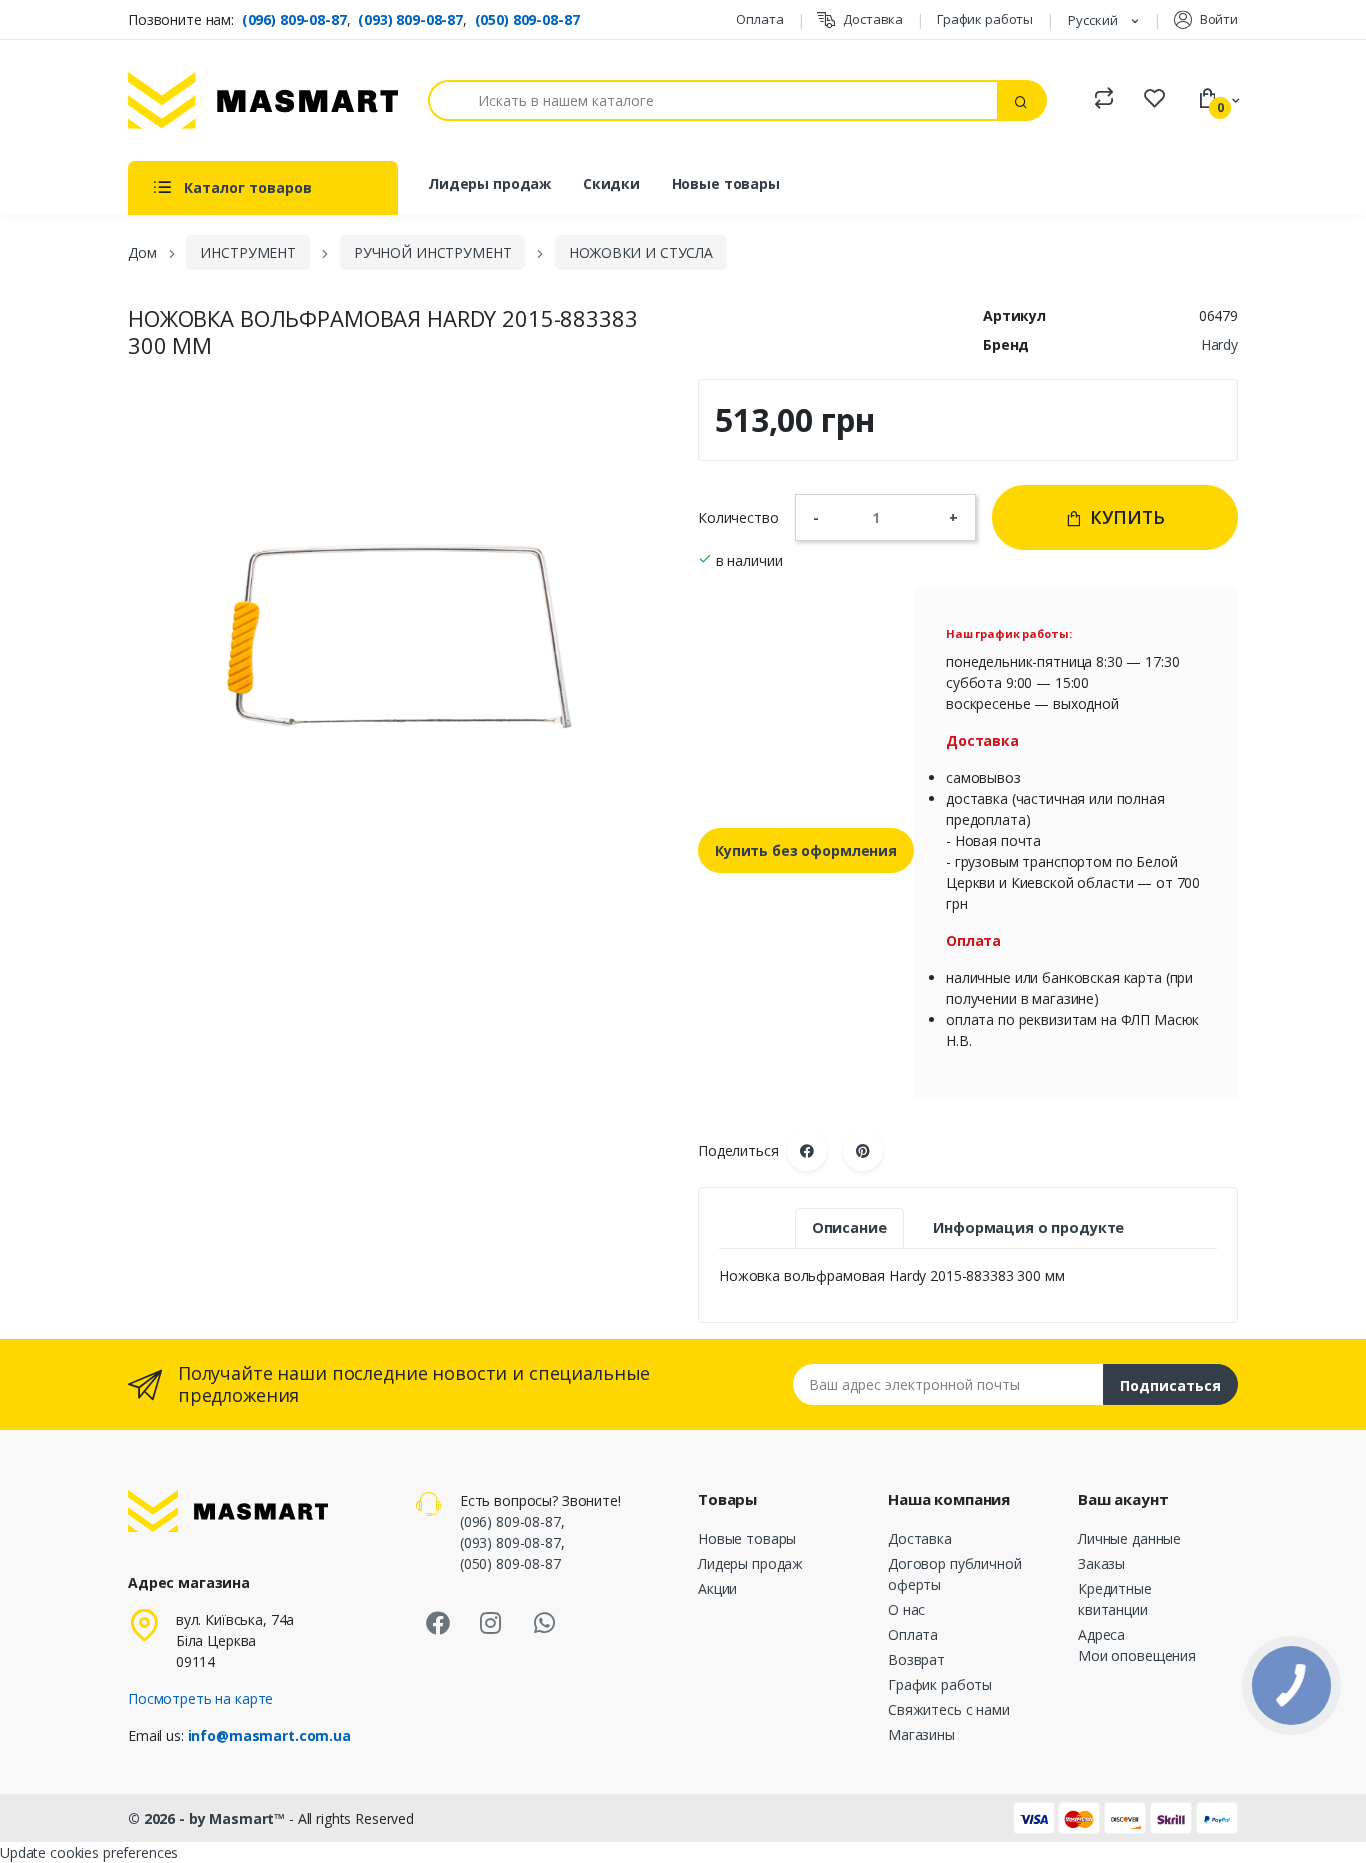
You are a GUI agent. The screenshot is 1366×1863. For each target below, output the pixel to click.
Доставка (873, 19)
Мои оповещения (1137, 1655)
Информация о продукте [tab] (1028, 1227)
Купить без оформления (806, 850)
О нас (906, 1609)
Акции (717, 1588)
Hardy (1219, 344)
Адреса (1101, 1634)
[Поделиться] (807, 1151)
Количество (738, 517)
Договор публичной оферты (955, 1574)
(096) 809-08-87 (294, 19)
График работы (985, 19)
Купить (1125, 517)
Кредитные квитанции (1115, 1599)
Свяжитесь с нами (949, 1709)
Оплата (759, 19)
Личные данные (1129, 1538)
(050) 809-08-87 (527, 19)
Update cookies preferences (89, 1852)
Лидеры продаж (489, 183)
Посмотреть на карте (200, 1698)
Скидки (611, 183)
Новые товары (726, 183)
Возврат (916, 1659)
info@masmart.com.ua (269, 1735)
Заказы (1101, 1563)
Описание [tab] (849, 1227)
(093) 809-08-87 (410, 19)
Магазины (921, 1734)
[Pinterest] (863, 1151)
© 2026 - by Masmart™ (208, 1818)
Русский (1094, 20)
